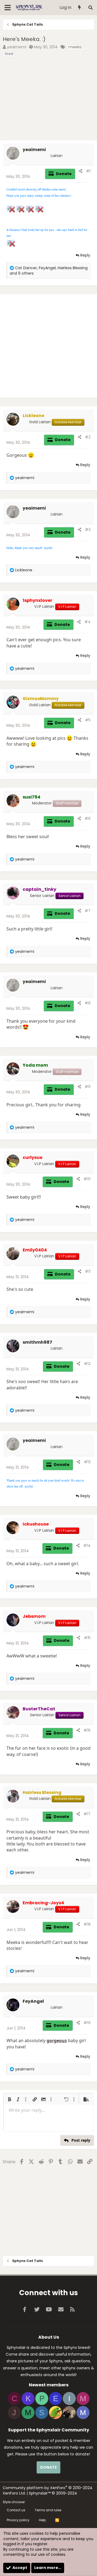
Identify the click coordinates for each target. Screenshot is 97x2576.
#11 (88, 1271)
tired (9, 54)
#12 (87, 1364)
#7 (88, 911)
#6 (88, 818)
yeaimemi (17, 47)
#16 (87, 1730)
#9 (88, 1087)
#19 (87, 2023)
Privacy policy (18, 2520)
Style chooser (14, 2502)
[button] (9, 2099)
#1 (88, 171)
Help (42, 2520)
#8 (88, 1003)
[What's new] (80, 8)
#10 (87, 1179)
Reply (85, 255)
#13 (87, 1462)
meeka (75, 47)
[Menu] (8, 8)
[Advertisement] (48, 100)
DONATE (48, 2467)
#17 (87, 1814)
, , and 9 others (49, 271)
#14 (87, 1545)
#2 (88, 437)
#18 (87, 1924)
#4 (87, 622)
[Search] (90, 8)
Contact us (16, 2510)
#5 (88, 720)
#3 (88, 530)
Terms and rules (48, 2510)
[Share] (81, 171)
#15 (87, 1638)
